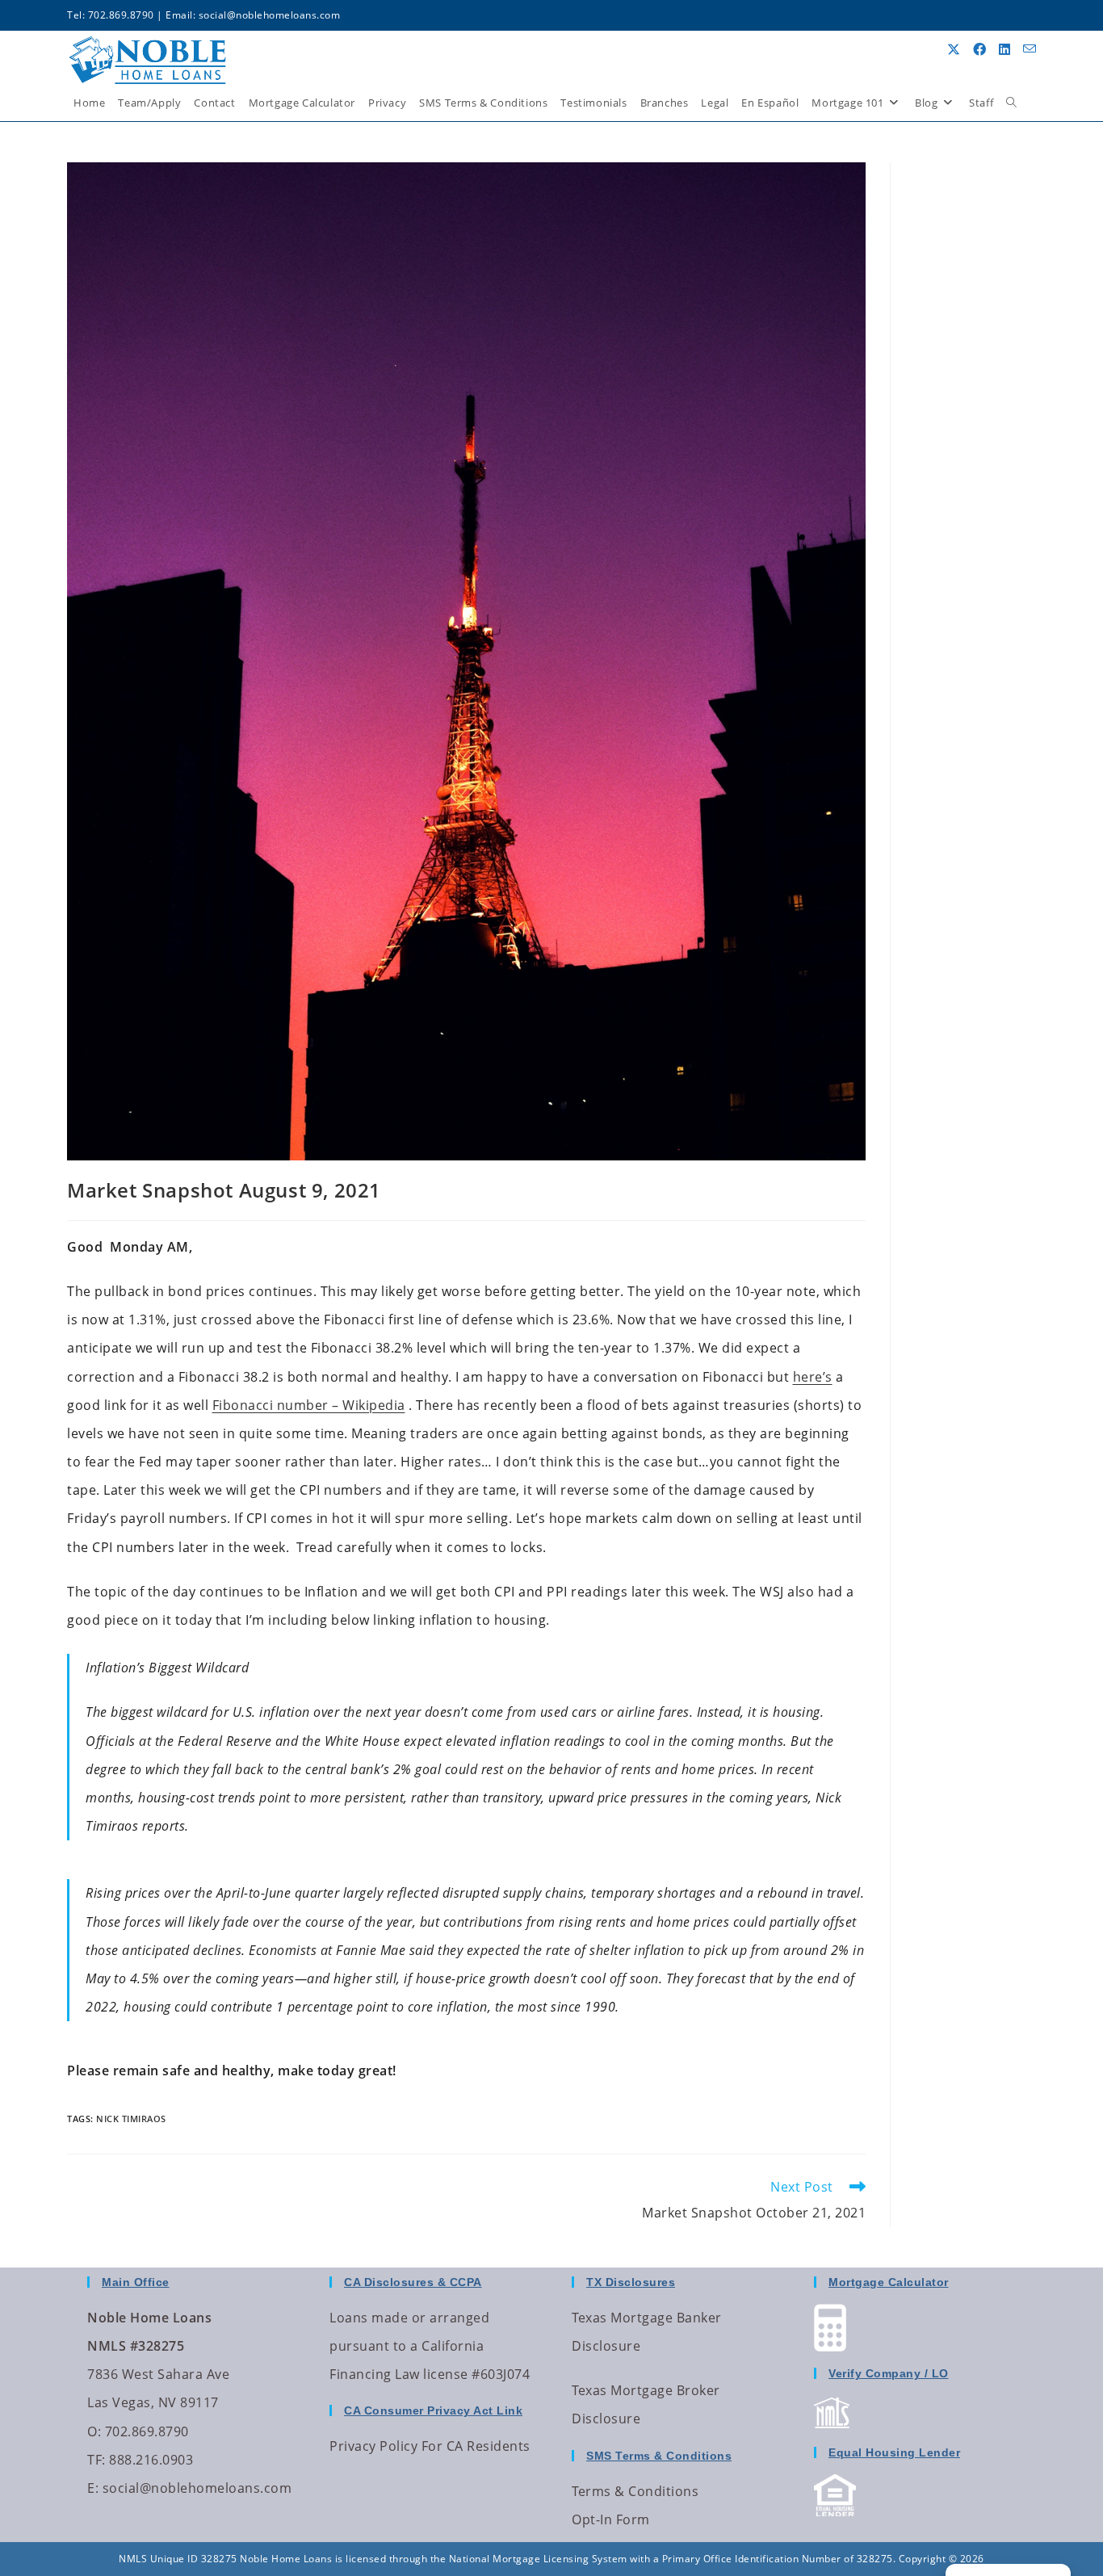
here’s (813, 1377)
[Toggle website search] (1011, 103)
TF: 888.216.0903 (140, 2460)
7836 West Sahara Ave (158, 2374)
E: (93, 2488)
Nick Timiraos (131, 2119)
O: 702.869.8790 (138, 2431)
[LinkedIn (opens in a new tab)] (1004, 49)
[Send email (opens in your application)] (1030, 49)
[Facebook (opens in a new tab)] (979, 49)
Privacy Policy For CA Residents (430, 2446)
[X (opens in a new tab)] (954, 49)
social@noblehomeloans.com (270, 15)
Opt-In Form (611, 2519)
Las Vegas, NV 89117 (153, 2402)
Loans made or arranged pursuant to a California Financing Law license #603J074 (430, 2346)
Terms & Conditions (635, 2491)
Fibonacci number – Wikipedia (309, 1405)
